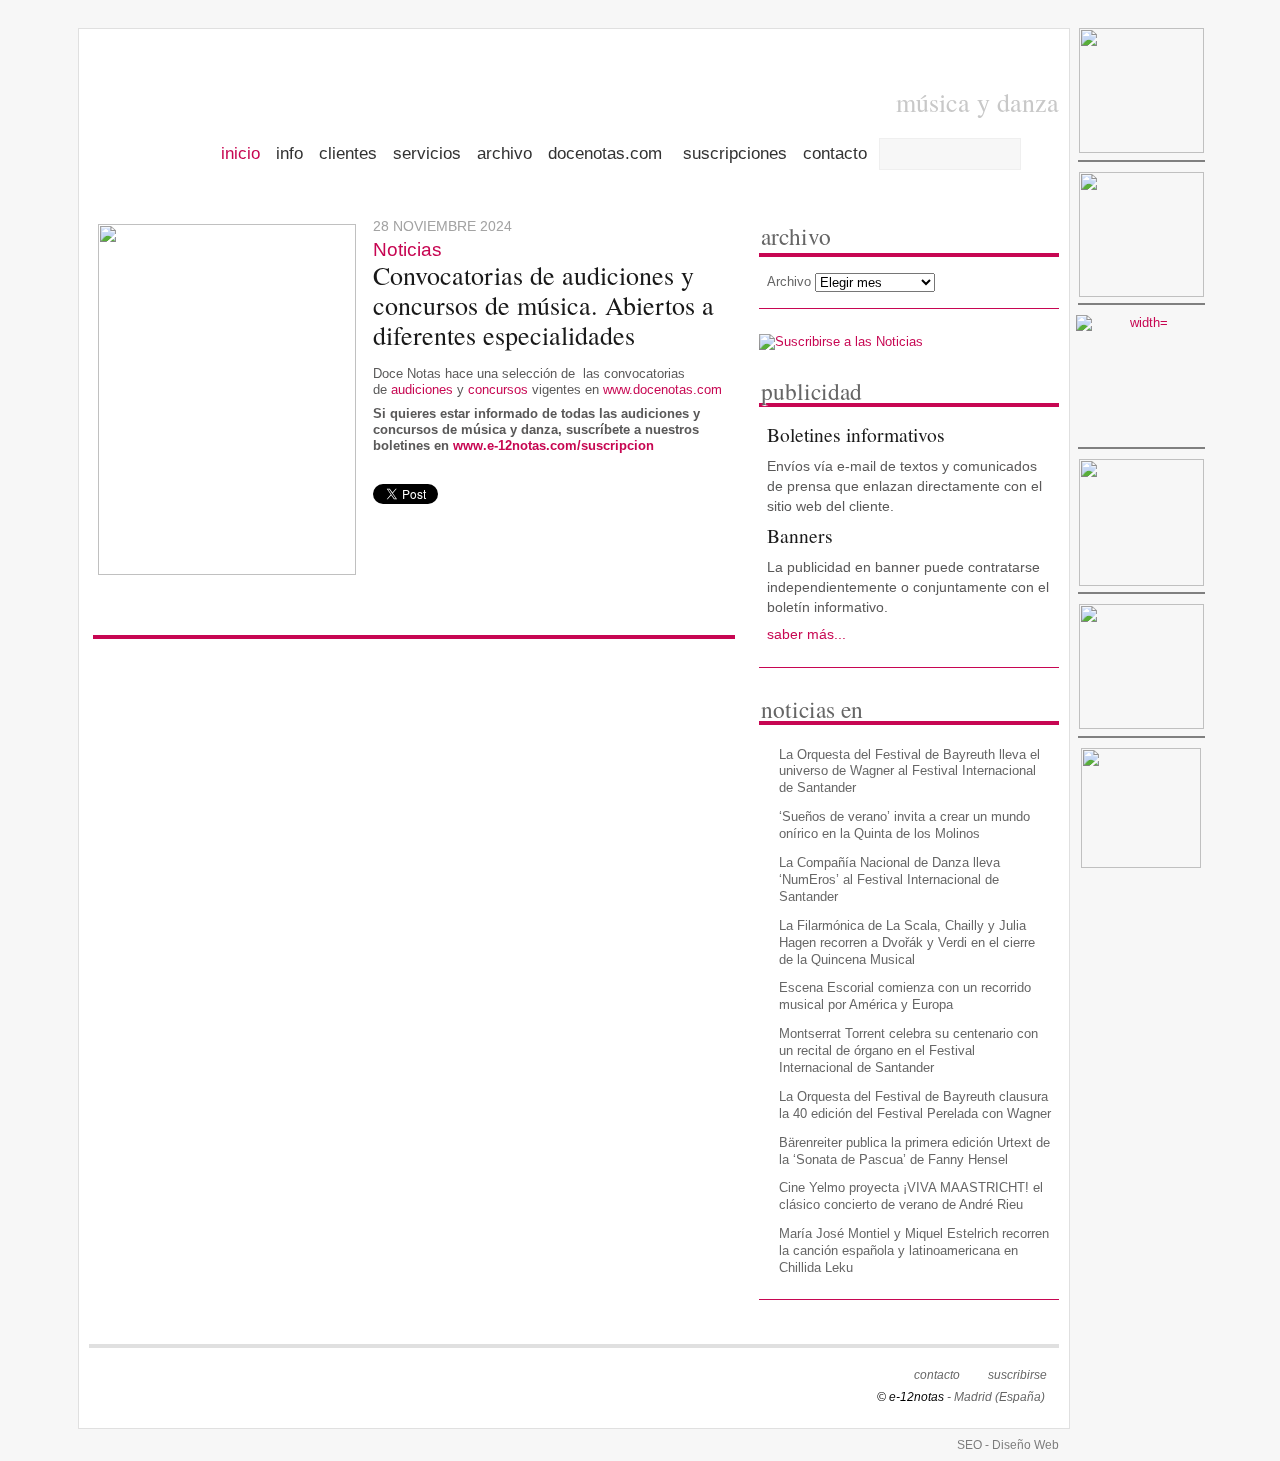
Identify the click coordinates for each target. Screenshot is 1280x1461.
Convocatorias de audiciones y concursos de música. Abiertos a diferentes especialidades (543, 305)
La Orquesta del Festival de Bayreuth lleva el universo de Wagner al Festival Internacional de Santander (909, 771)
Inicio (240, 154)
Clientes (348, 154)
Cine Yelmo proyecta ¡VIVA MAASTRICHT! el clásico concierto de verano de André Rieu (911, 1196)
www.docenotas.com (662, 389)
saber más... (806, 634)
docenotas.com (607, 154)
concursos (500, 389)
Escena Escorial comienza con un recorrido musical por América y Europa (905, 996)
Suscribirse (1017, 1374)
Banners (800, 535)
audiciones (422, 389)
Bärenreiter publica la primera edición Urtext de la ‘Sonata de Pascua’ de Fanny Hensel (914, 1151)
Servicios (427, 154)
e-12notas (220, 102)
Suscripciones (735, 154)
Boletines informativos (856, 434)
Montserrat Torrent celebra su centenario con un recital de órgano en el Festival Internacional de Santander (908, 1050)
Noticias (407, 249)
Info (289, 154)
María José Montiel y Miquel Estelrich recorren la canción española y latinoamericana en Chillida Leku (914, 1250)
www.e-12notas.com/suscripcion (553, 445)
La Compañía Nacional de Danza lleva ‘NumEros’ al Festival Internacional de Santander (889, 879)
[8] (1141, 811)
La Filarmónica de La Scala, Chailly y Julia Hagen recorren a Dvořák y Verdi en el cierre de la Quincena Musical (907, 942)
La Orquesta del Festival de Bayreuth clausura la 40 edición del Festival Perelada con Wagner (915, 1105)
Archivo (504, 154)
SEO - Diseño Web (1008, 1444)
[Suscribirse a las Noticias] (841, 340)
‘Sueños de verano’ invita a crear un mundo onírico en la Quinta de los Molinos (904, 825)
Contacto (835, 154)
